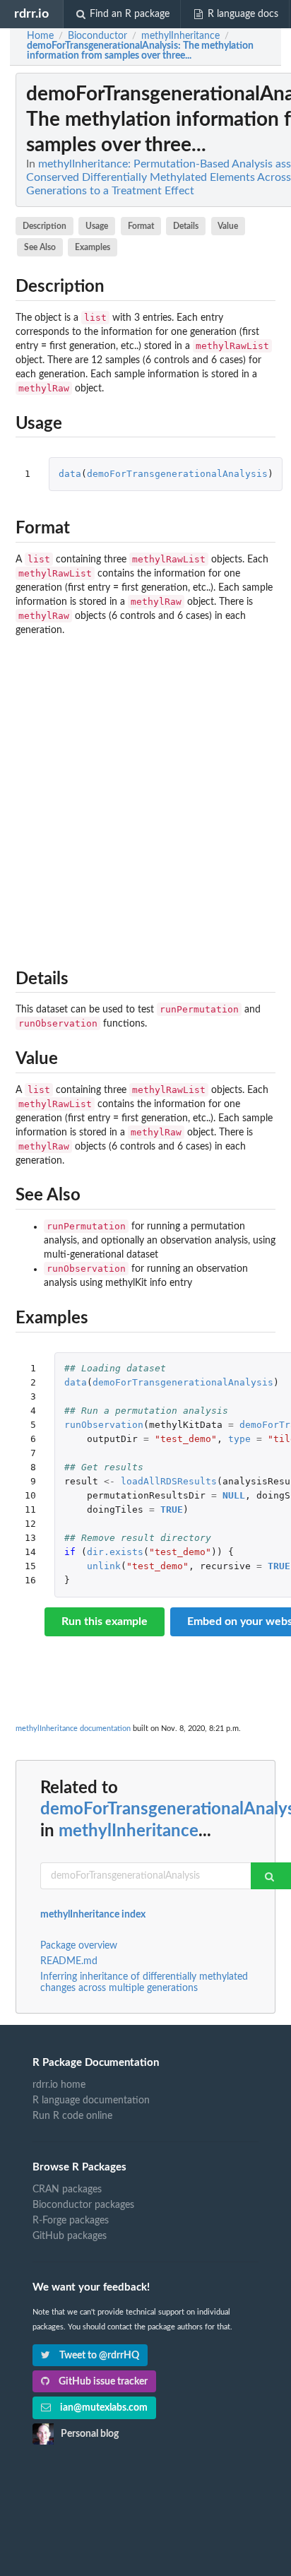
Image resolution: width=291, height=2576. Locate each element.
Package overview (79, 1946)
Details (186, 226)
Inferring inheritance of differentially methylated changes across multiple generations (144, 1983)
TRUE (172, 1509)
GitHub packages (70, 2236)
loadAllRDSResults (169, 1481)
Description (44, 226)
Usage (97, 226)
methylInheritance (129, 1831)
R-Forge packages (71, 2221)
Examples (93, 247)
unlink (104, 1566)
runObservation (104, 1425)
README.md (69, 1961)
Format (141, 226)
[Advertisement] (145, 799)
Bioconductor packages (83, 2205)
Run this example (105, 1621)
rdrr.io (31, 14)
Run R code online (72, 2116)
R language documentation (91, 2101)
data (70, 474)
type (239, 1439)
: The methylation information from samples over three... (140, 51)
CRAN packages (67, 2190)
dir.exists (115, 1552)
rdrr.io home (59, 2085)
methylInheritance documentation (73, 1729)
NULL (234, 1495)
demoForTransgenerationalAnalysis (177, 474)
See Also (40, 247)
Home (40, 36)
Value (228, 226)
